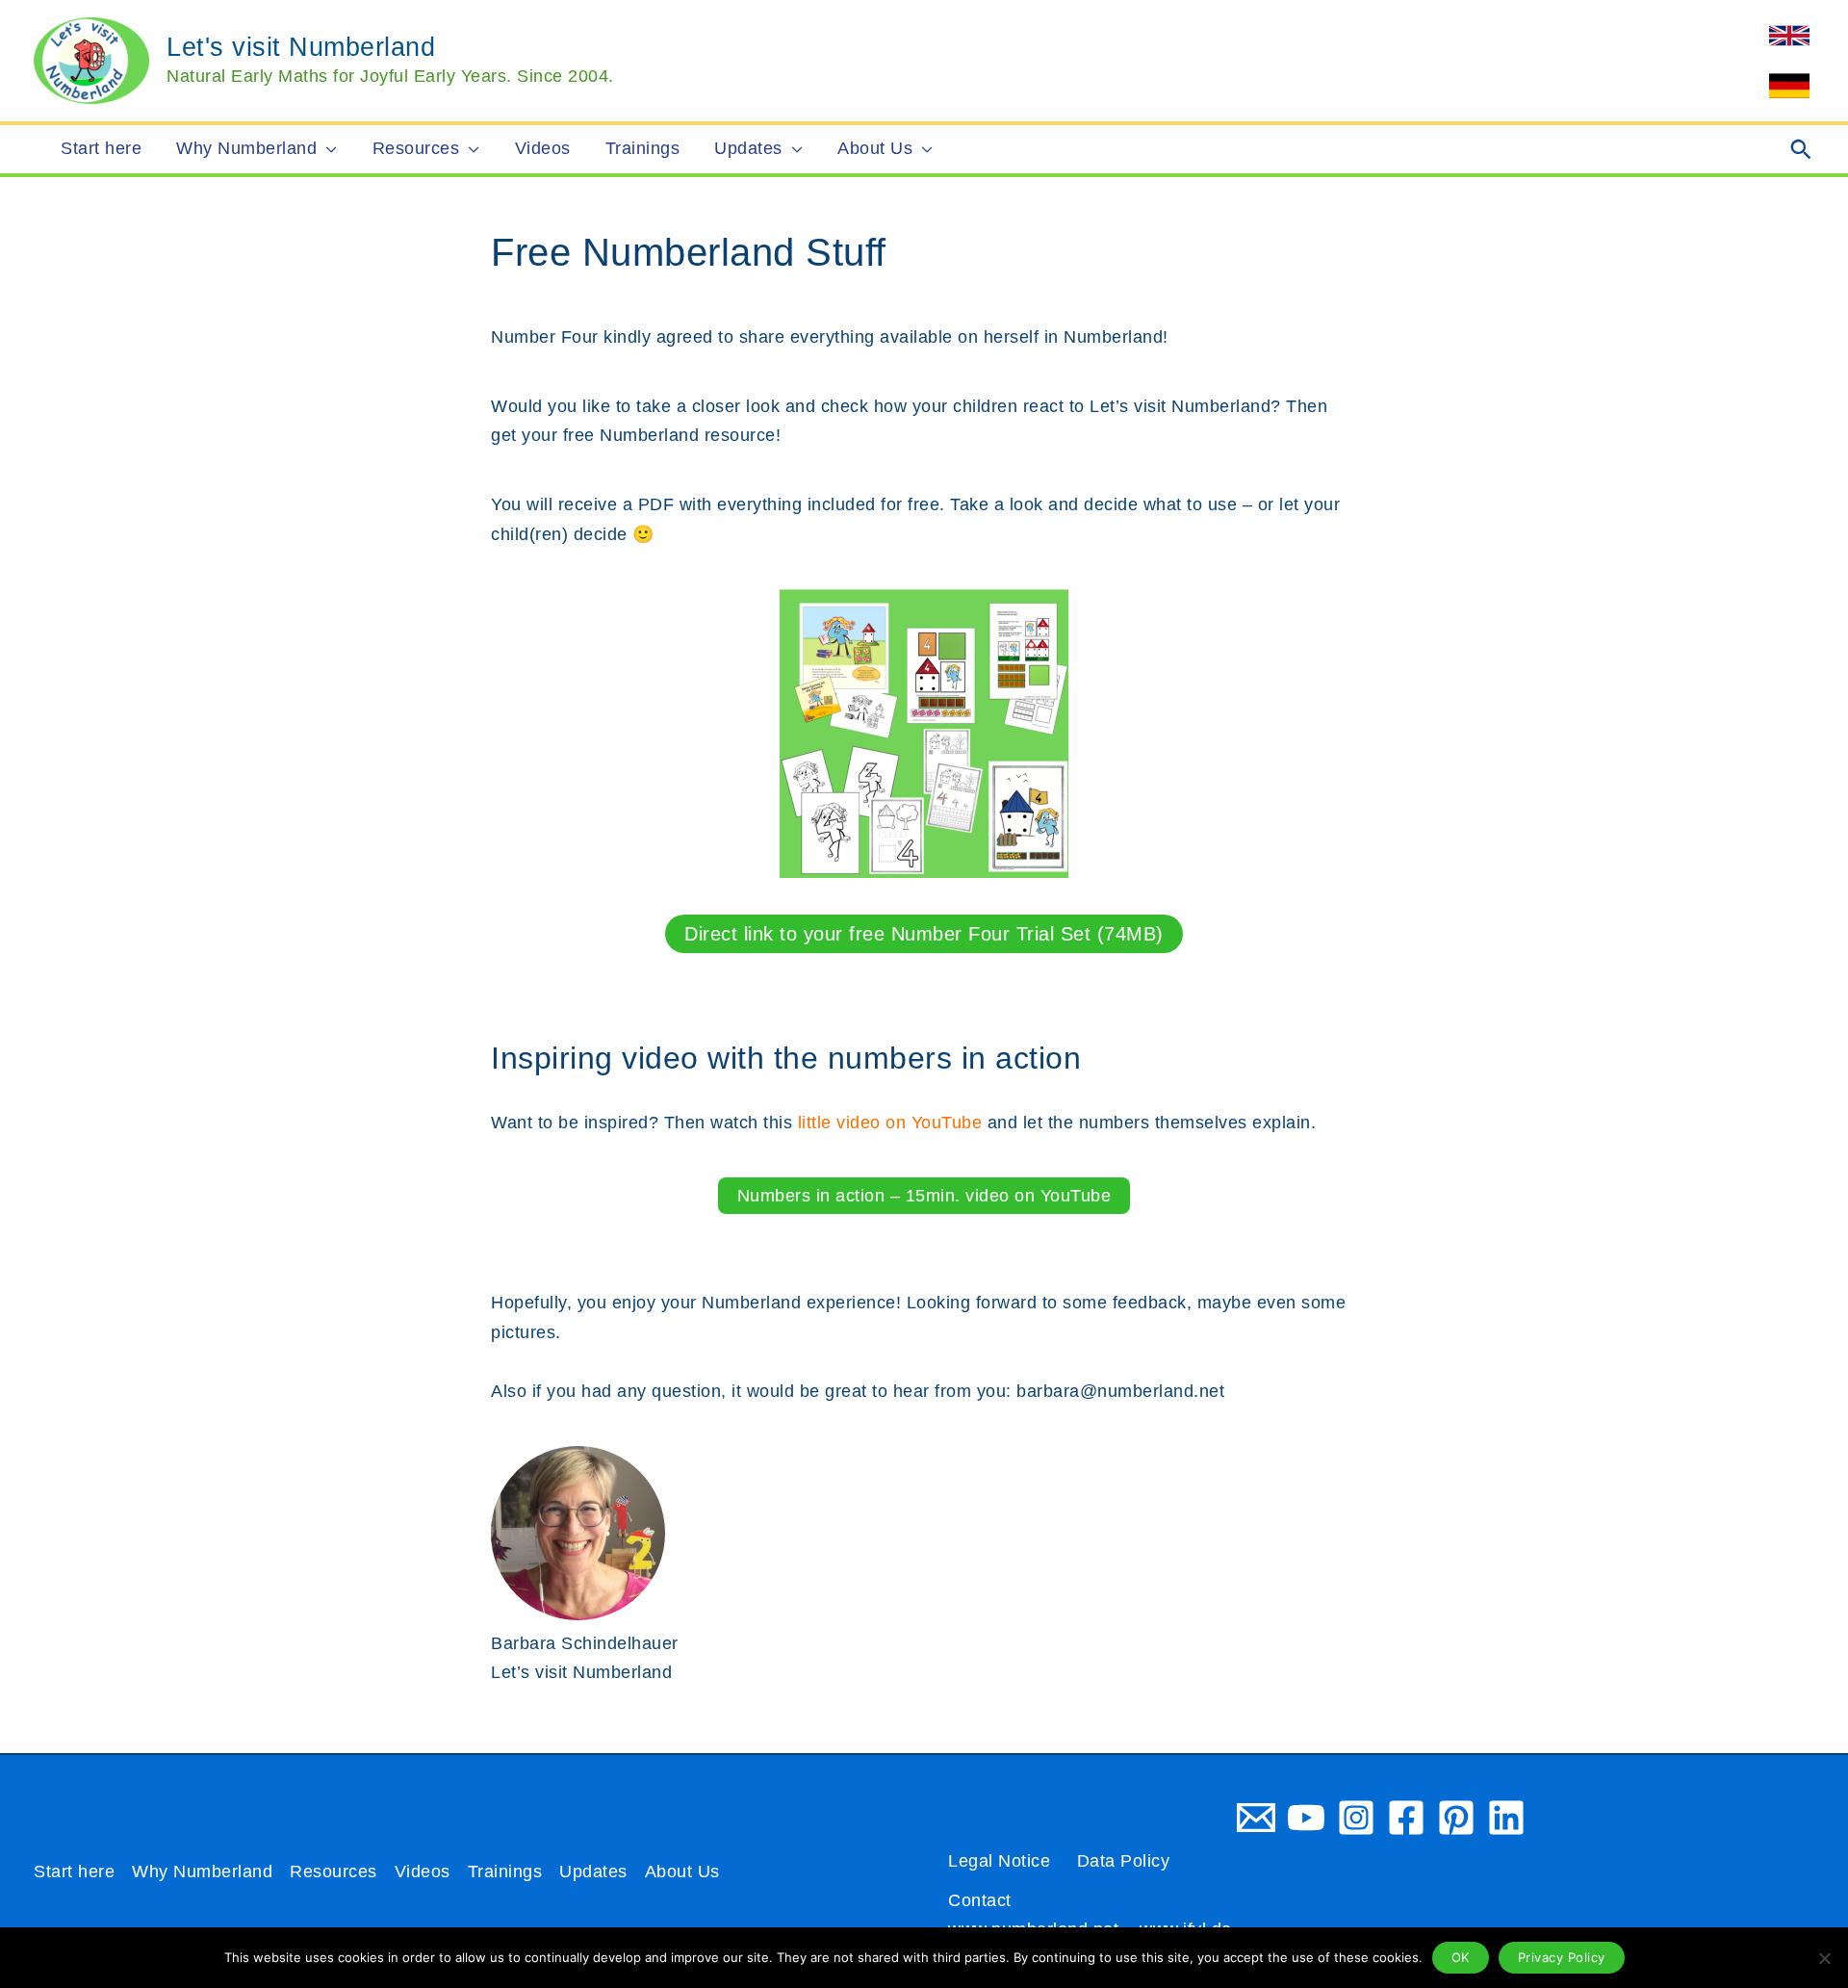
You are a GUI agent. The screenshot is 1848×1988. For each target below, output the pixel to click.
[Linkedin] (1506, 1818)
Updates (593, 1872)
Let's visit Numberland (301, 47)
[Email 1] (1256, 1818)
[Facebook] (1406, 1818)
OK (1461, 1957)
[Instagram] (1356, 1818)
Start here (74, 1872)
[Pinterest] (1456, 1818)
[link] (1789, 36)
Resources (334, 1872)
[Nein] (1824, 1958)
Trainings (505, 1872)
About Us (682, 1872)
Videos (423, 1872)
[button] (327, 149)
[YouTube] (1306, 1818)
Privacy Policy (1562, 1957)
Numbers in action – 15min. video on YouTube (924, 1196)
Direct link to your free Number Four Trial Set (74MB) (924, 934)
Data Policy (1124, 1861)
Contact (980, 1900)
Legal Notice (999, 1861)
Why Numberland (202, 1872)
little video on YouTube (890, 1123)
